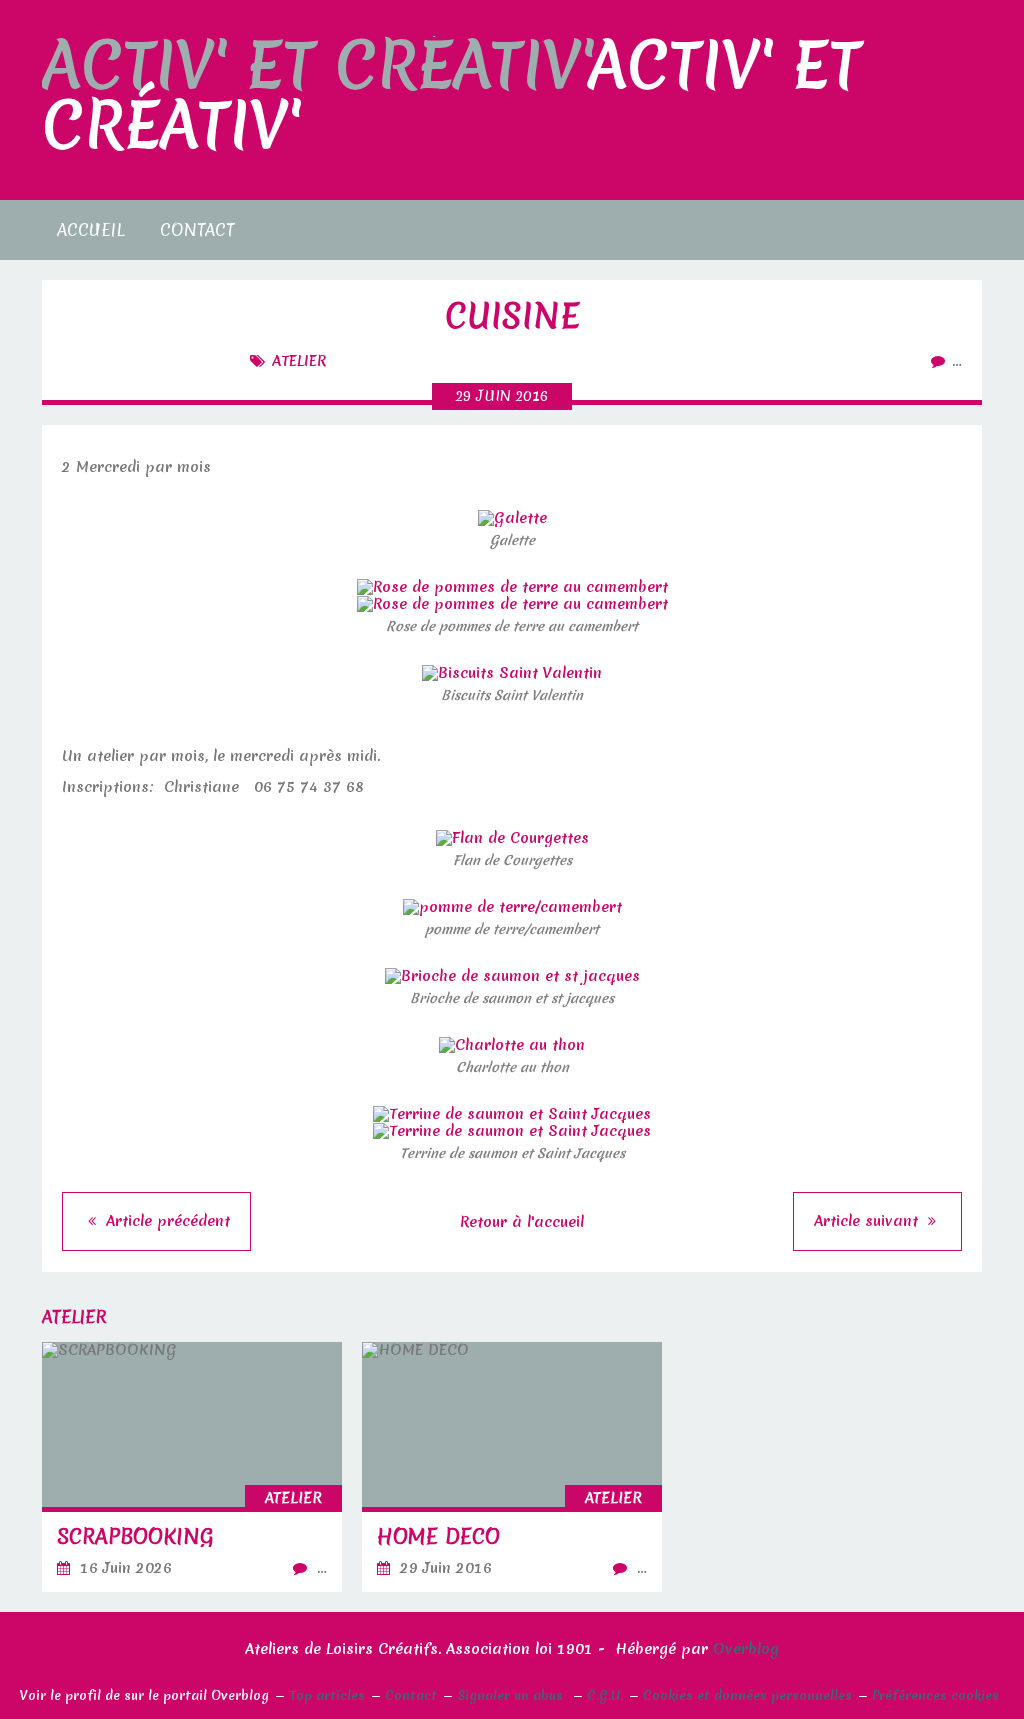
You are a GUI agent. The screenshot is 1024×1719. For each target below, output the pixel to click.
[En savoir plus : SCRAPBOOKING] (192, 1467)
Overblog (746, 1649)
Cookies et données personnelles (747, 1695)
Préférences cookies (935, 1695)
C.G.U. (605, 1695)
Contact (197, 229)
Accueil (91, 229)
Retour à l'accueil (522, 1222)
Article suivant (868, 1221)
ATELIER (299, 361)
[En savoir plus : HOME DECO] (512, 1467)
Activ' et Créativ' (451, 96)
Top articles (327, 1695)
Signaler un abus (512, 1695)
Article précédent (165, 1221)
